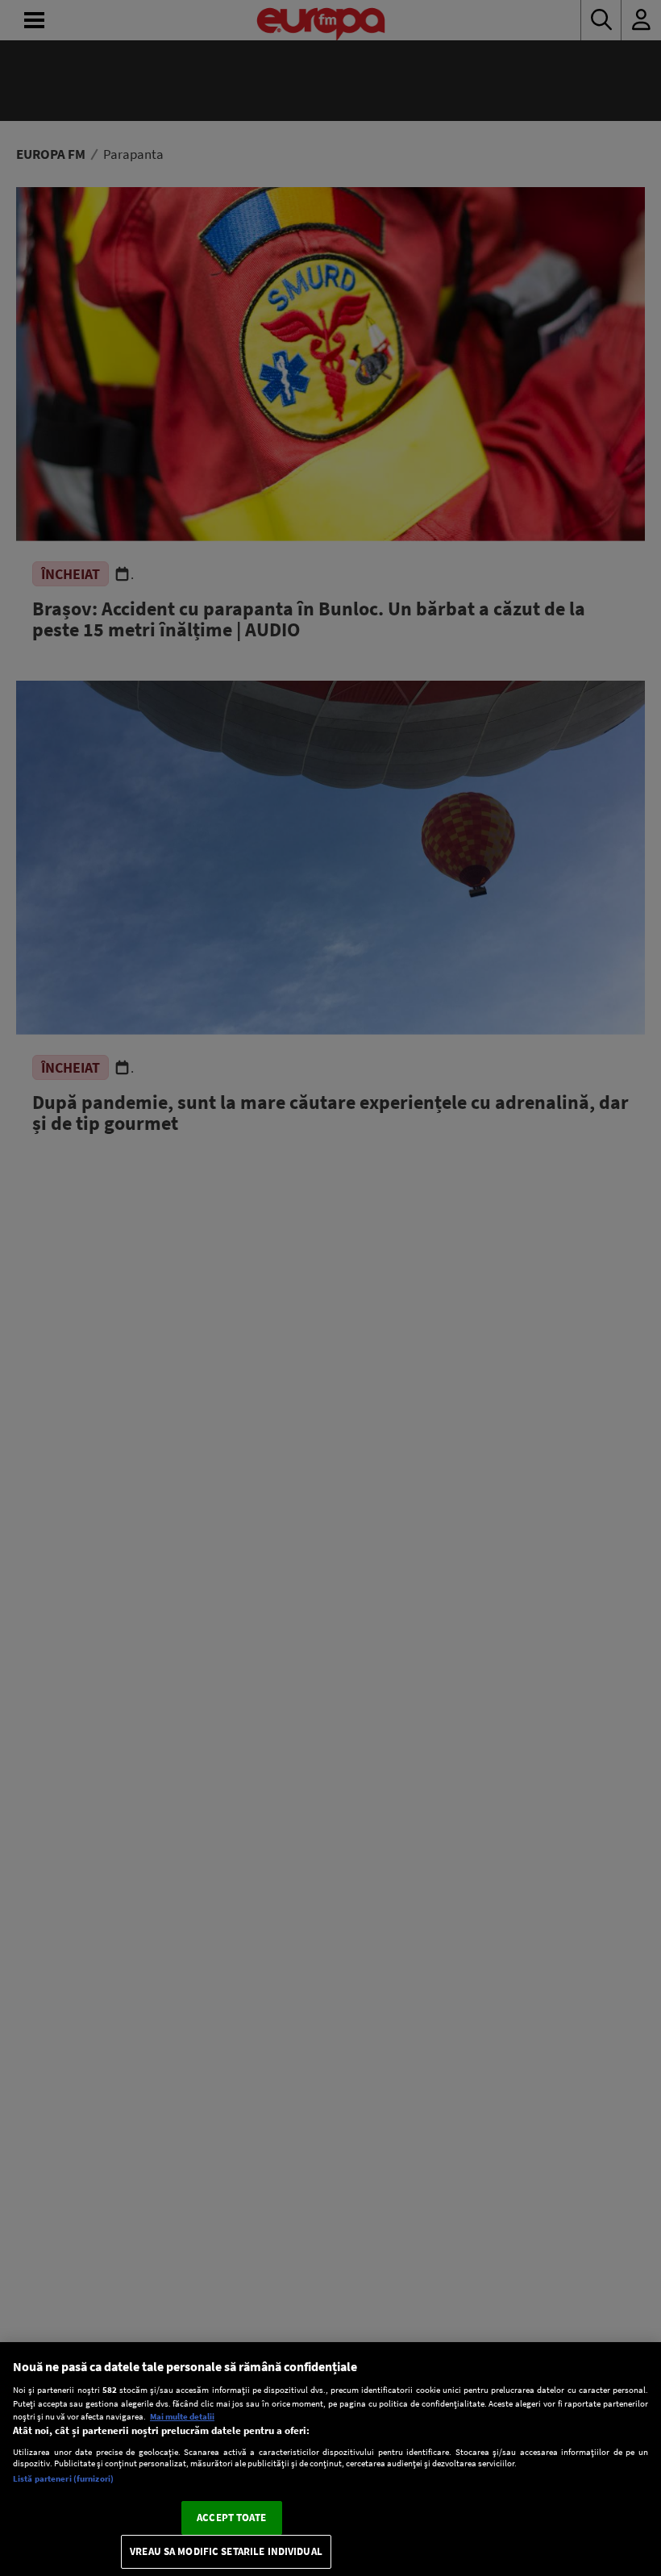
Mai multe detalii (182, 2416)
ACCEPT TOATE (231, 2518)
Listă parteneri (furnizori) (63, 2478)
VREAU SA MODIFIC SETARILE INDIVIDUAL (226, 2551)
